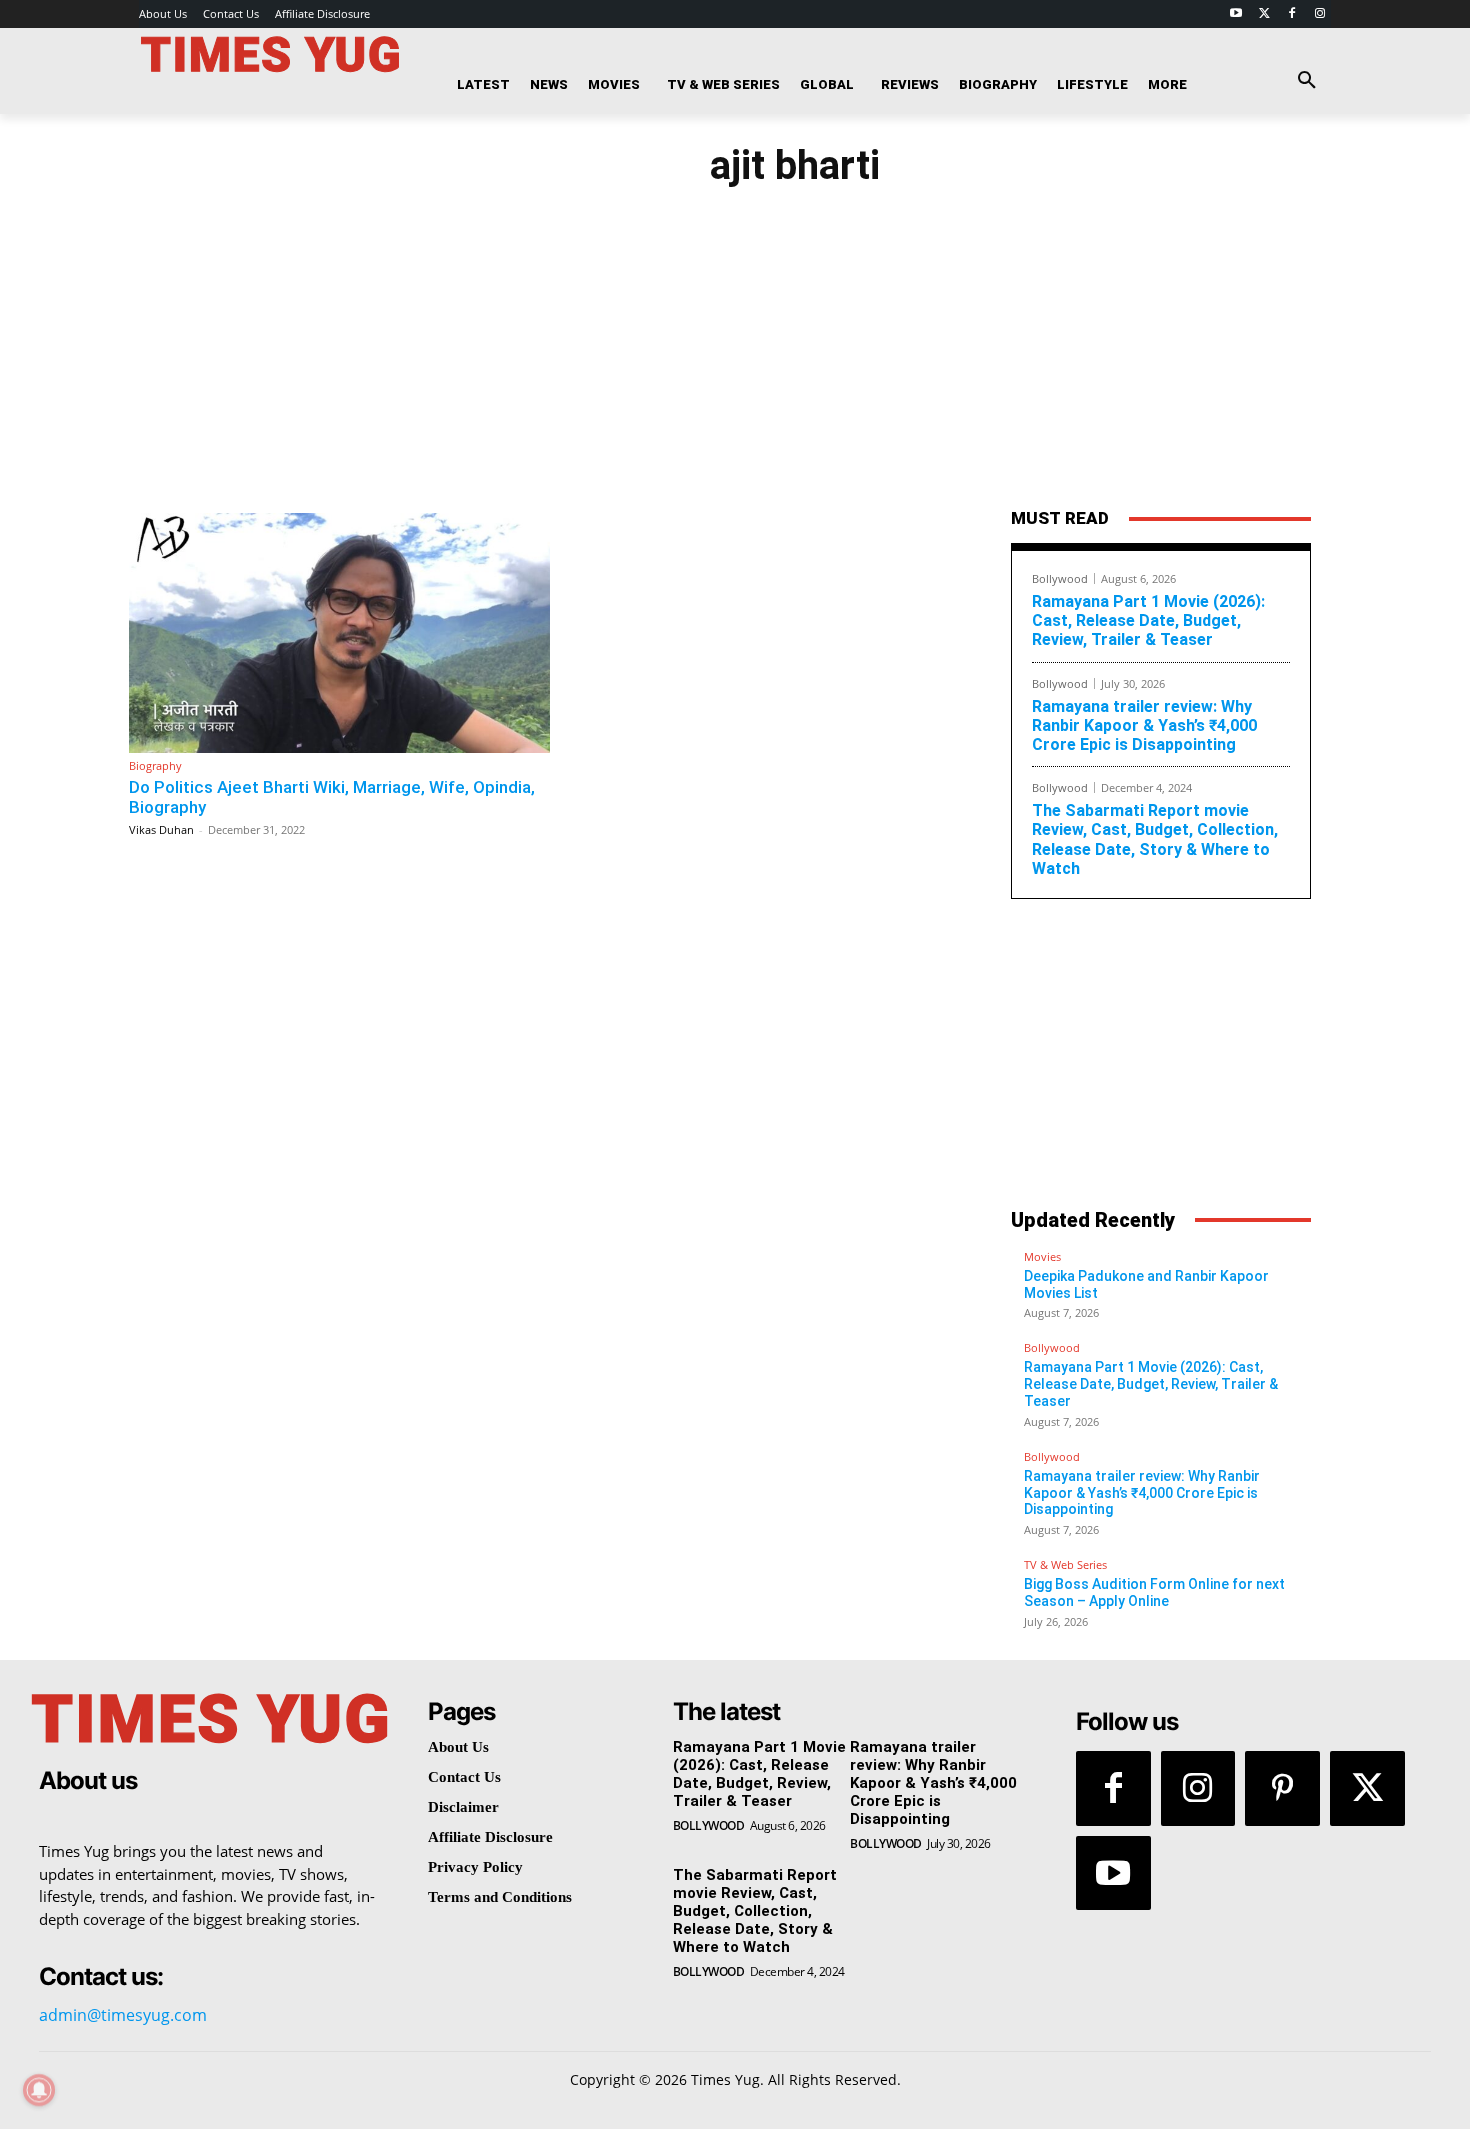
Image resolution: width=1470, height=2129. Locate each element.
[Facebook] (1291, 14)
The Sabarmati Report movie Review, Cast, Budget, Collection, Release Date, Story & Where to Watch (1155, 839)
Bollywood (1060, 578)
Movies (1042, 1256)
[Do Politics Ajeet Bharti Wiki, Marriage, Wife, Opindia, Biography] (339, 633)
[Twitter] (1264, 14)
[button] (1307, 81)
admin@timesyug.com (123, 2015)
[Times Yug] (270, 54)
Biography (155, 765)
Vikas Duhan (161, 829)
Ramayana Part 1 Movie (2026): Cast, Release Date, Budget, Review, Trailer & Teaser (1148, 620)
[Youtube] (1236, 14)
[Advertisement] (1181, 333)
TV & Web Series (1065, 1564)
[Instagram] (1319, 14)
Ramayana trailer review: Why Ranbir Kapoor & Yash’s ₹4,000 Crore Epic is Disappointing (1144, 725)
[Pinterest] (1282, 1788)
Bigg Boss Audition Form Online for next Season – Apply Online (1154, 1592)
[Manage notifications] (39, 2090)
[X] (1367, 1788)
